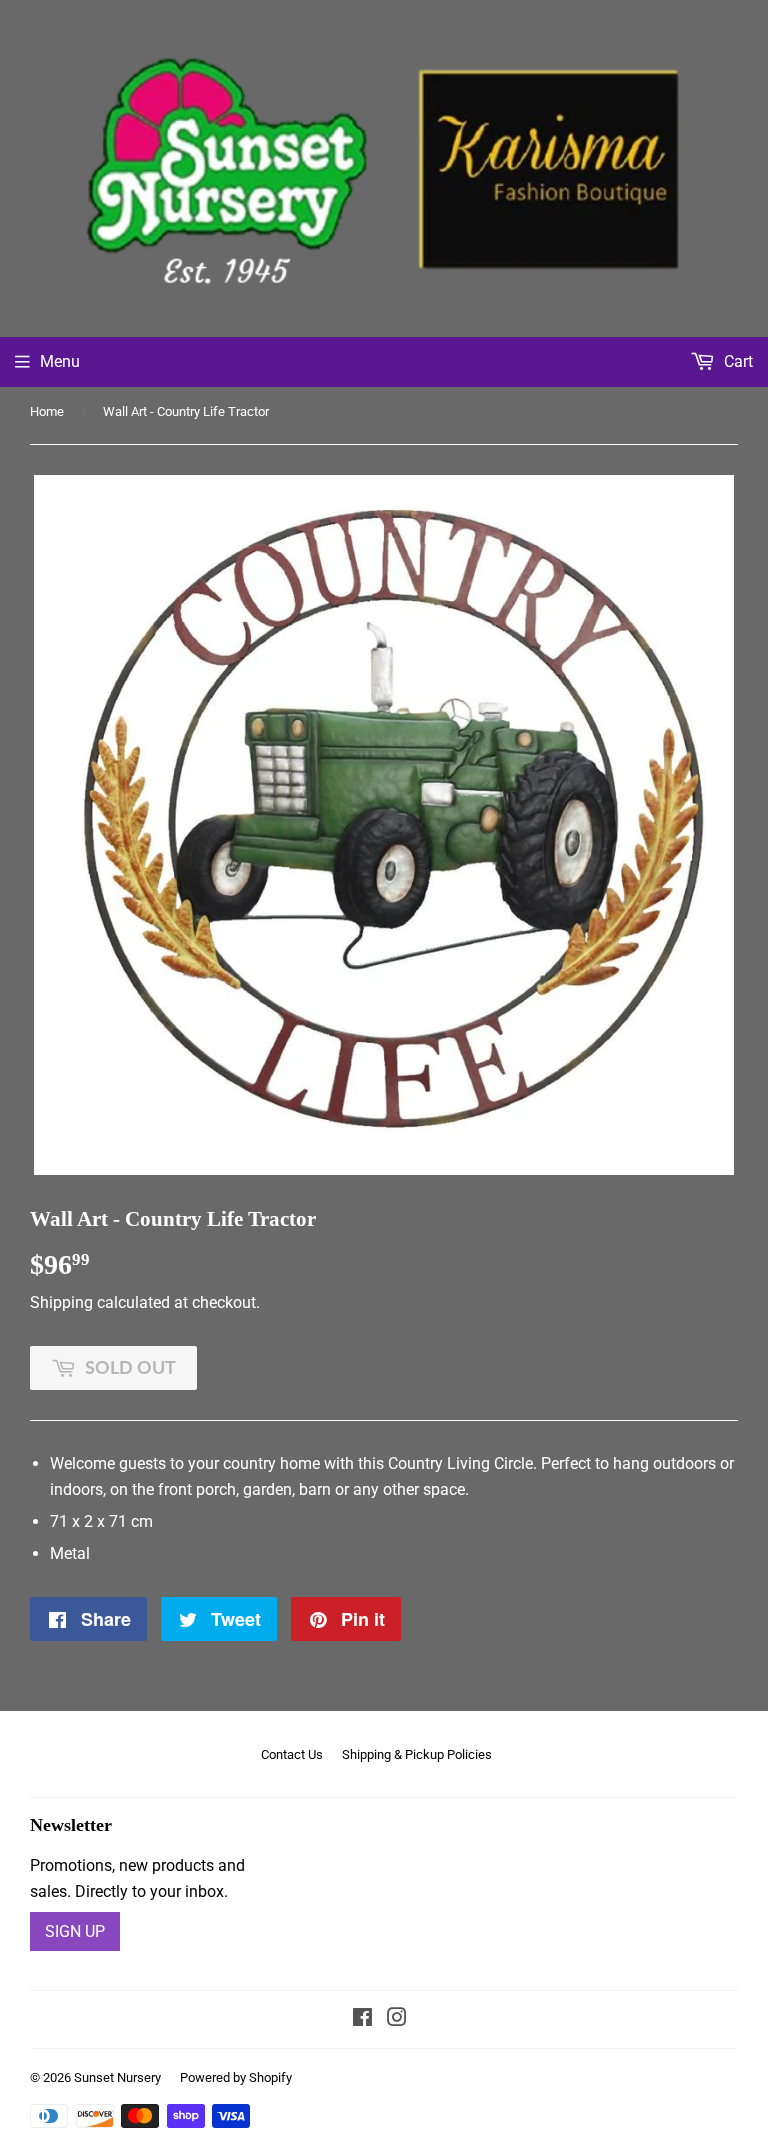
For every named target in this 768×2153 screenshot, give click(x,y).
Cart (736, 361)
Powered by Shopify (236, 2077)
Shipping (61, 1302)
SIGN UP (75, 1931)
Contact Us (292, 1754)
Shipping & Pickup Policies (417, 1754)
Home (47, 411)
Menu (60, 361)
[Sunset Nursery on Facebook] (362, 2019)
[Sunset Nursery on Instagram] (397, 2019)
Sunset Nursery (117, 2077)
